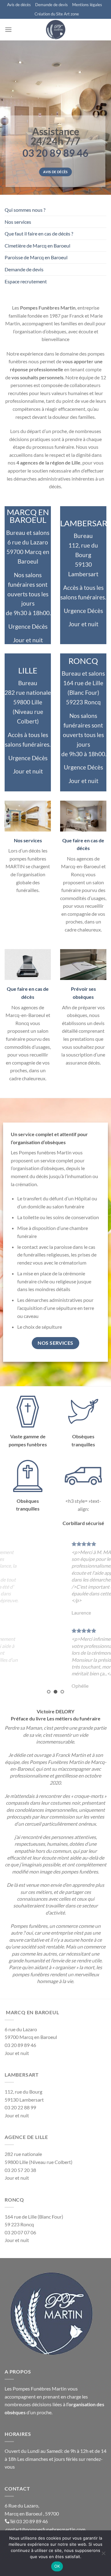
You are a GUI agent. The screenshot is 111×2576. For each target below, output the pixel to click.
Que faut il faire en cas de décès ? (39, 233)
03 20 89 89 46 (32, 2521)
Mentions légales (87, 5)
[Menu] (8, 29)
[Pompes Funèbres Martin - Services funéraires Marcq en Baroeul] (55, 30)
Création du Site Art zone (57, 14)
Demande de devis (51, 5)
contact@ (16, 2529)
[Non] (103, 2555)
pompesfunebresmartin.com (55, 2529)
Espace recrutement (26, 281)
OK (57, 2566)
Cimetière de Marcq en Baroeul (37, 246)
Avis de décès (19, 5)
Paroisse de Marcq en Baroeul (36, 257)
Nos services (18, 222)
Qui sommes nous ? (25, 210)
